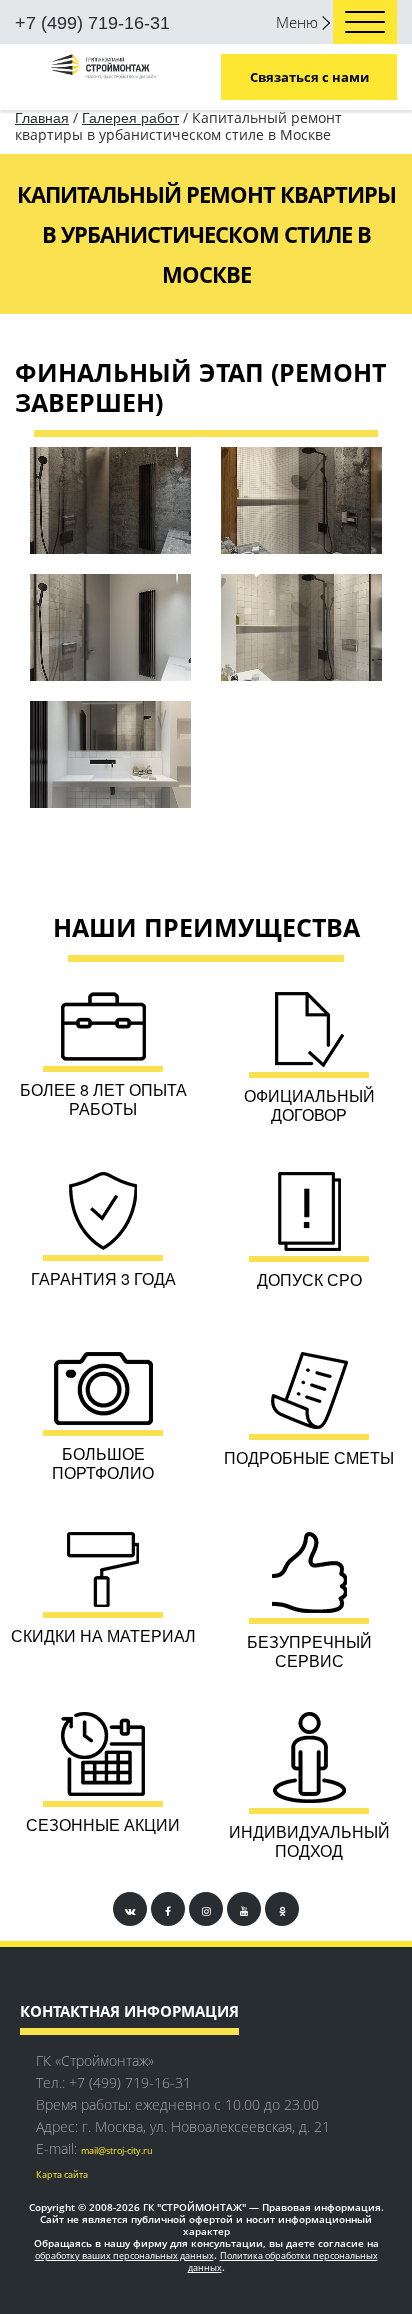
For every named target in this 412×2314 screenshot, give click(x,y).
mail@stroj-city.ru (117, 2150)
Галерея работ (130, 118)
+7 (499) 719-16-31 (92, 23)
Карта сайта (62, 2174)
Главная (42, 118)
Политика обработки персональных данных (283, 2262)
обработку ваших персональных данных (124, 2255)
